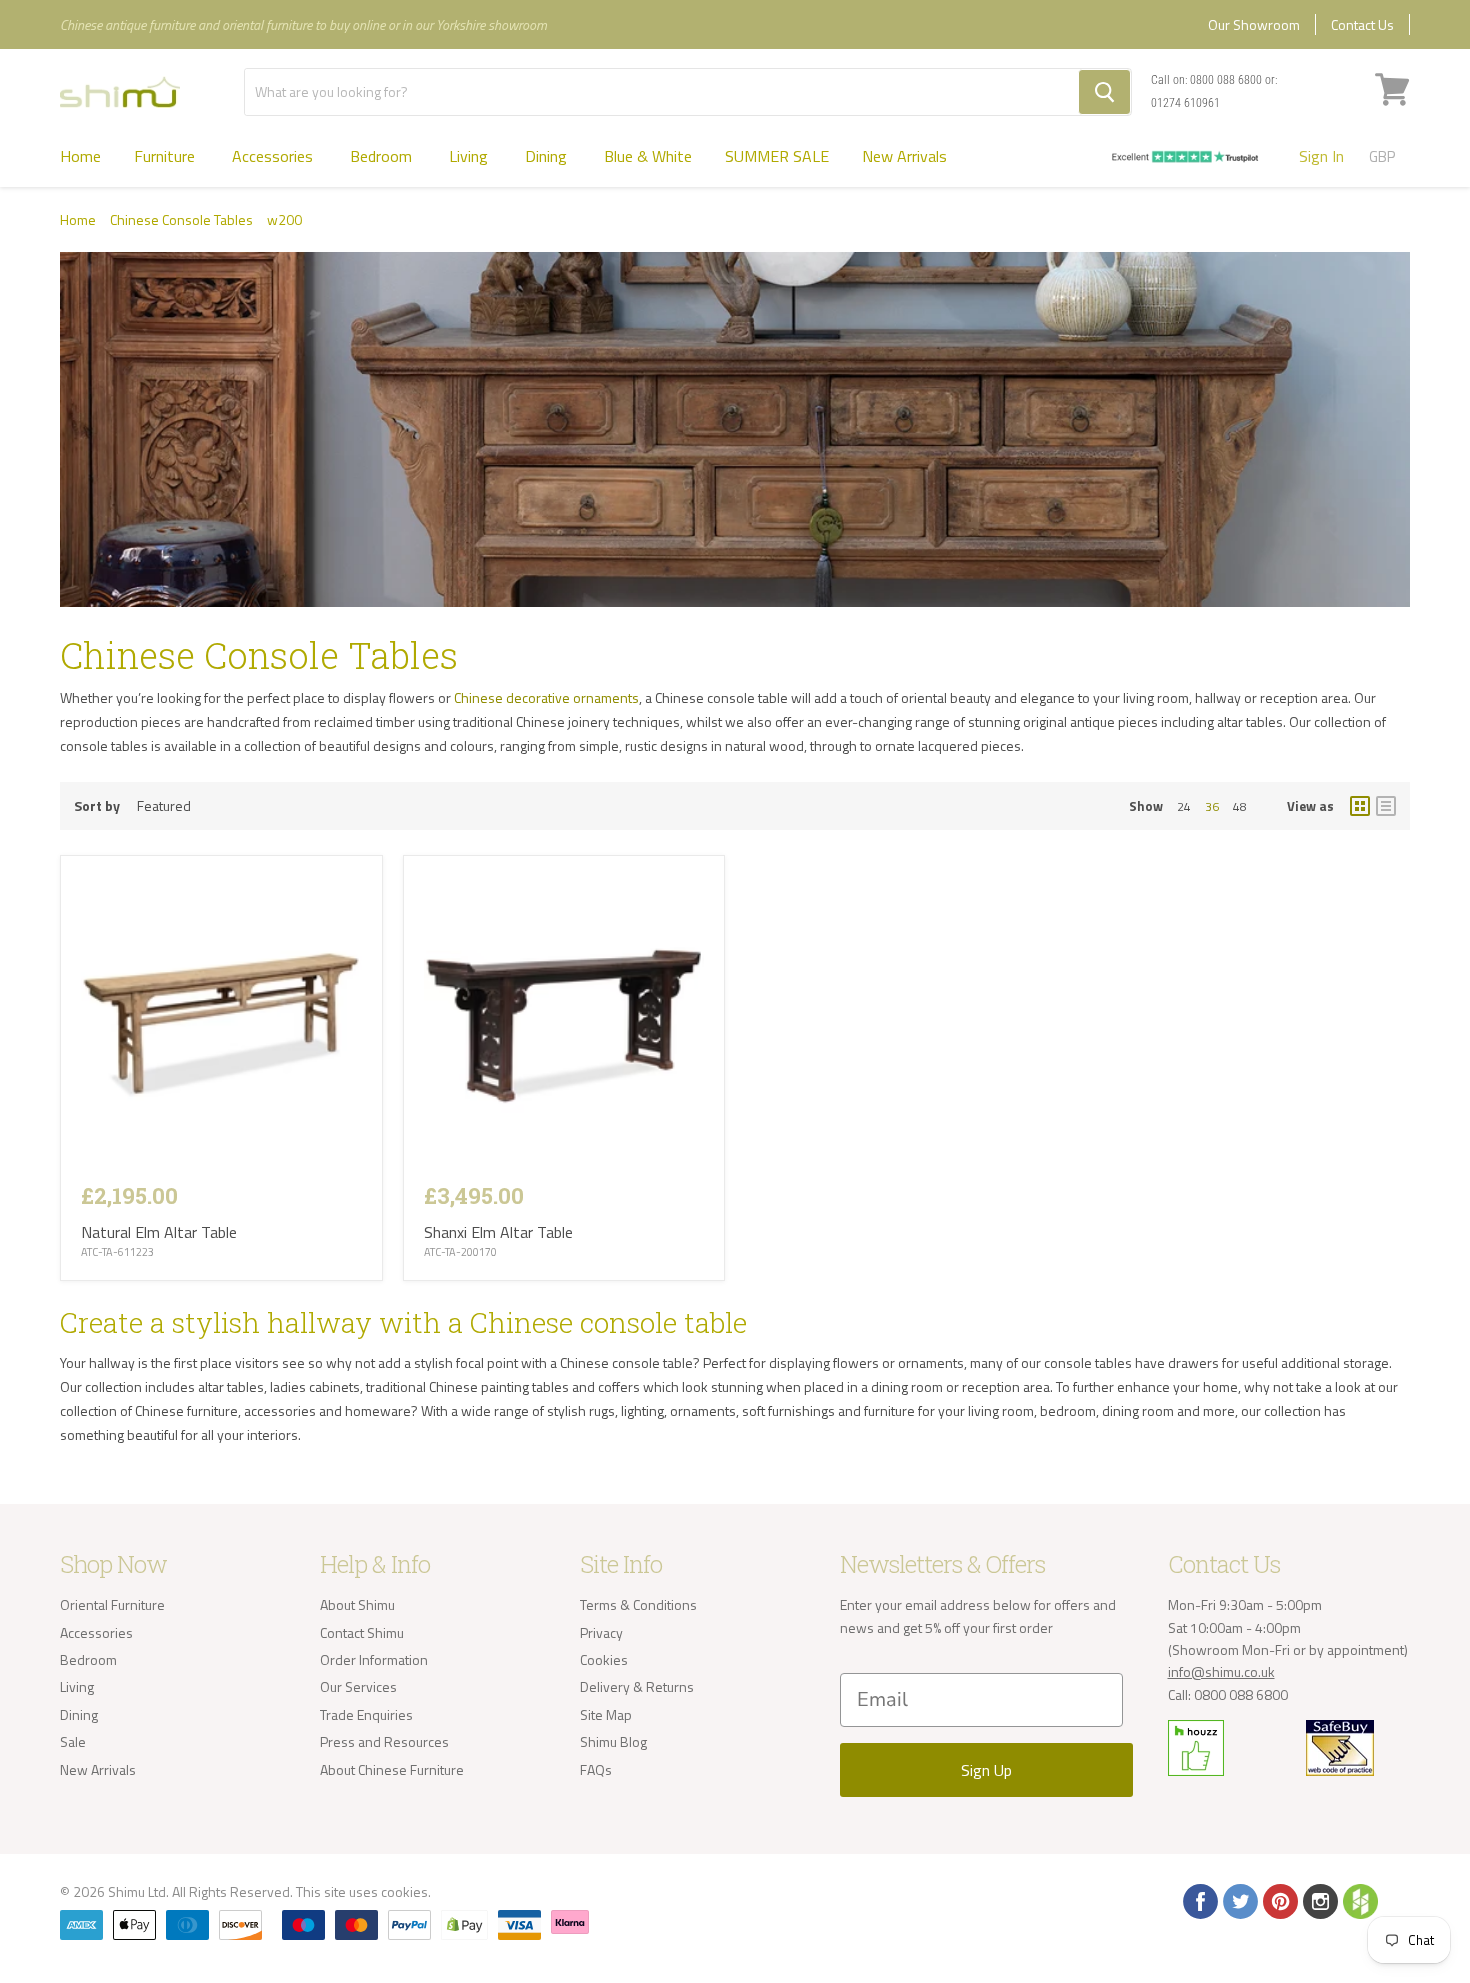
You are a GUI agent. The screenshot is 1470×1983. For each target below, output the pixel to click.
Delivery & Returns (637, 1686)
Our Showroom (1254, 24)
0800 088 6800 (1226, 80)
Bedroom (383, 156)
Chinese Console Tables (181, 220)
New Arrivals (904, 156)
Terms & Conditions (638, 1604)
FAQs (596, 1769)
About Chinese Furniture (392, 1769)
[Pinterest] (1279, 1900)
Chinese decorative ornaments (546, 697)
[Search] (1104, 92)
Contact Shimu (362, 1632)
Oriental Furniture (112, 1604)
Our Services (358, 1686)
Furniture (166, 156)
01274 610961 (1185, 103)
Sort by (97, 806)
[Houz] (1359, 1900)
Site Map (606, 1714)
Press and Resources (384, 1741)
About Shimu (357, 1604)
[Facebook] (1199, 1900)
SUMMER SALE (777, 156)
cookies (404, 1891)
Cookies (604, 1659)
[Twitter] (1239, 1900)
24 (1184, 806)
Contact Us (1362, 24)
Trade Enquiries (366, 1714)
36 (1212, 806)
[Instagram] (1319, 1900)
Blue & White (648, 156)
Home (80, 156)
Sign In (1321, 156)
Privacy (601, 1632)
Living (470, 156)
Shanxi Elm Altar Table (498, 1232)
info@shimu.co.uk (1221, 1671)
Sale (73, 1741)
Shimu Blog (613, 1741)
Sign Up (986, 1770)
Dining (548, 156)
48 (1240, 806)
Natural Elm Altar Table (159, 1232)
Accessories (274, 156)
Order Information (374, 1659)
